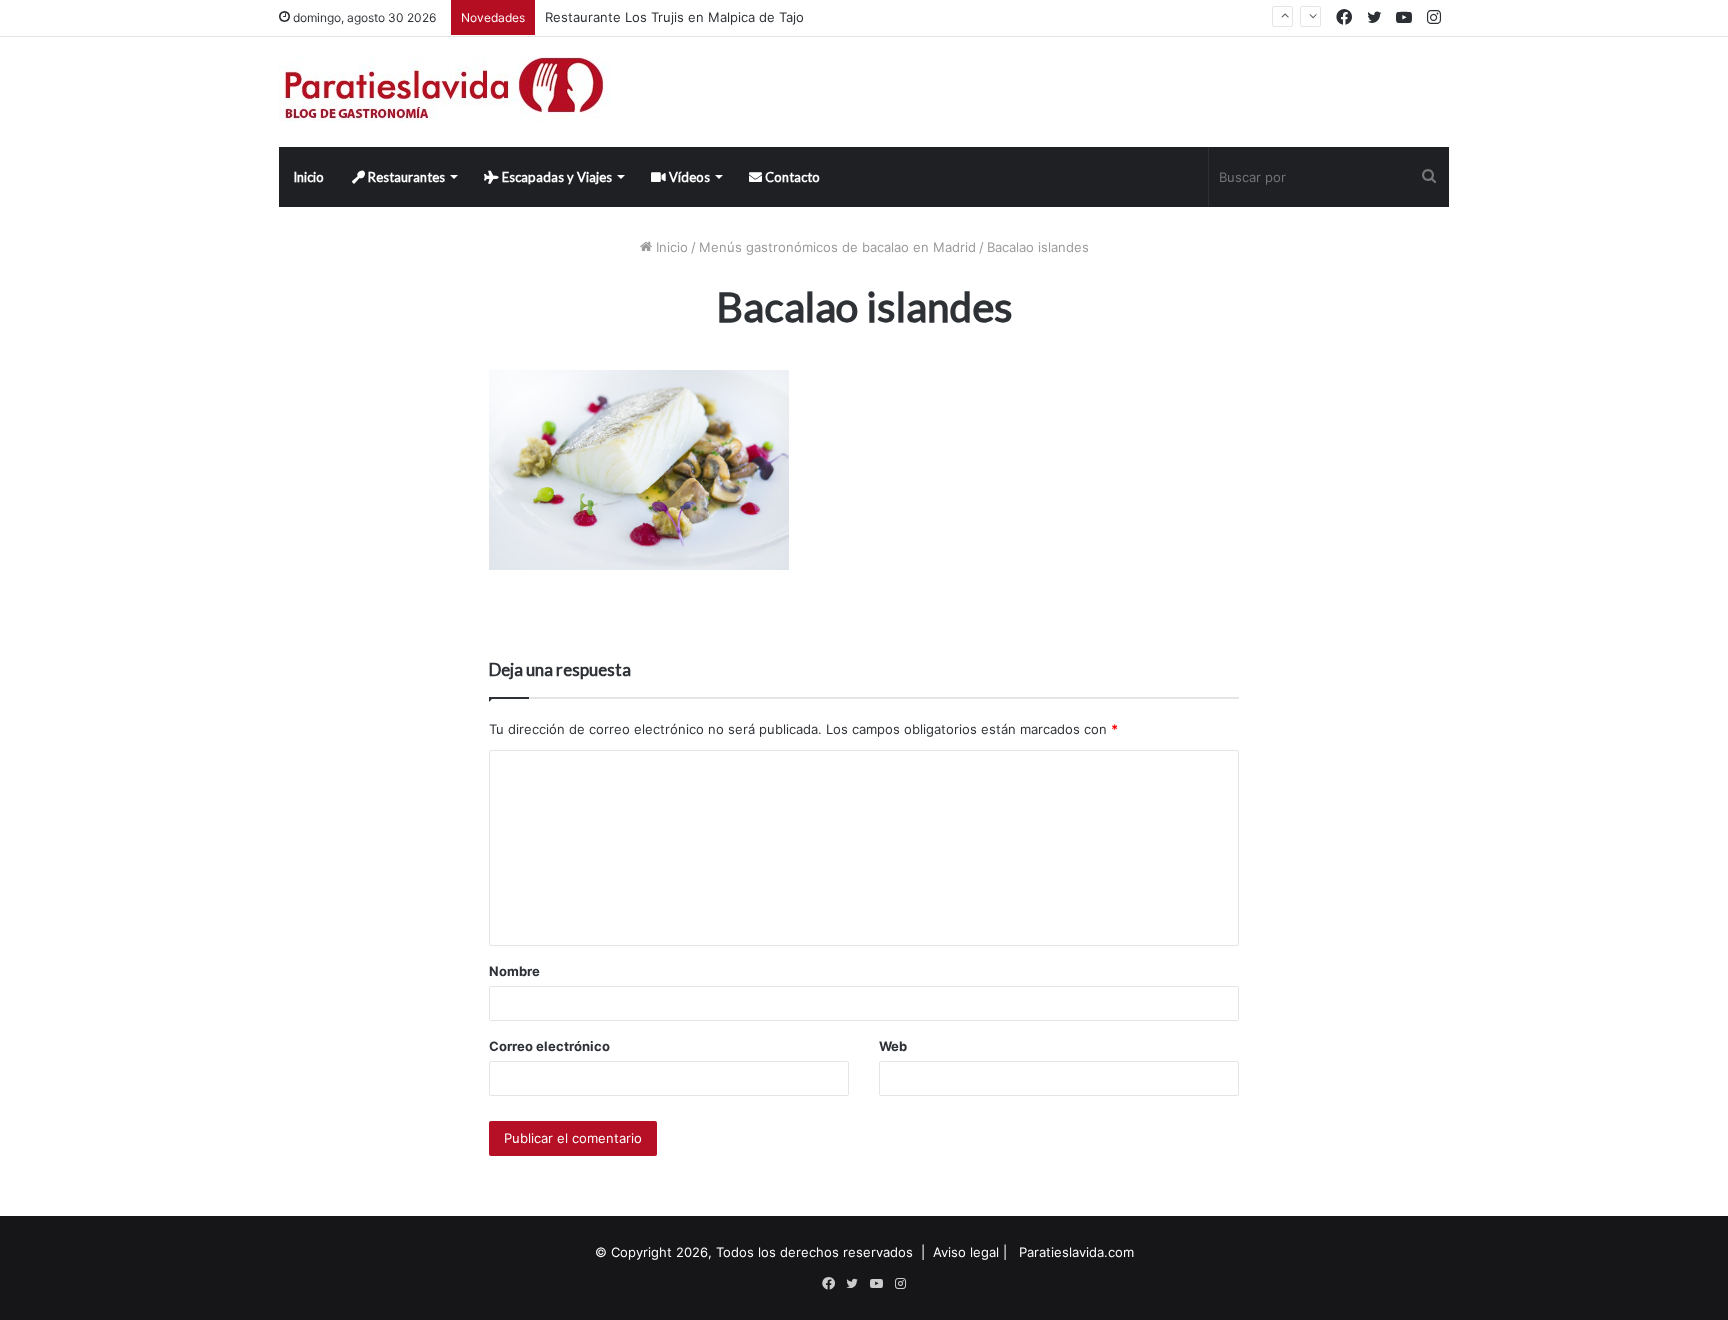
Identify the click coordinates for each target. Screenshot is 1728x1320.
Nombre (514, 971)
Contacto (791, 177)
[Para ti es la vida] (445, 92)
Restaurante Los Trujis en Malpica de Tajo (674, 17)
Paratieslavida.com (1076, 1252)
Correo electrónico (549, 1046)
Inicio (308, 177)
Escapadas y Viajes (555, 177)
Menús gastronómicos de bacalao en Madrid (837, 247)
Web (893, 1046)
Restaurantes (405, 177)
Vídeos (688, 177)
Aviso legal (966, 1252)
